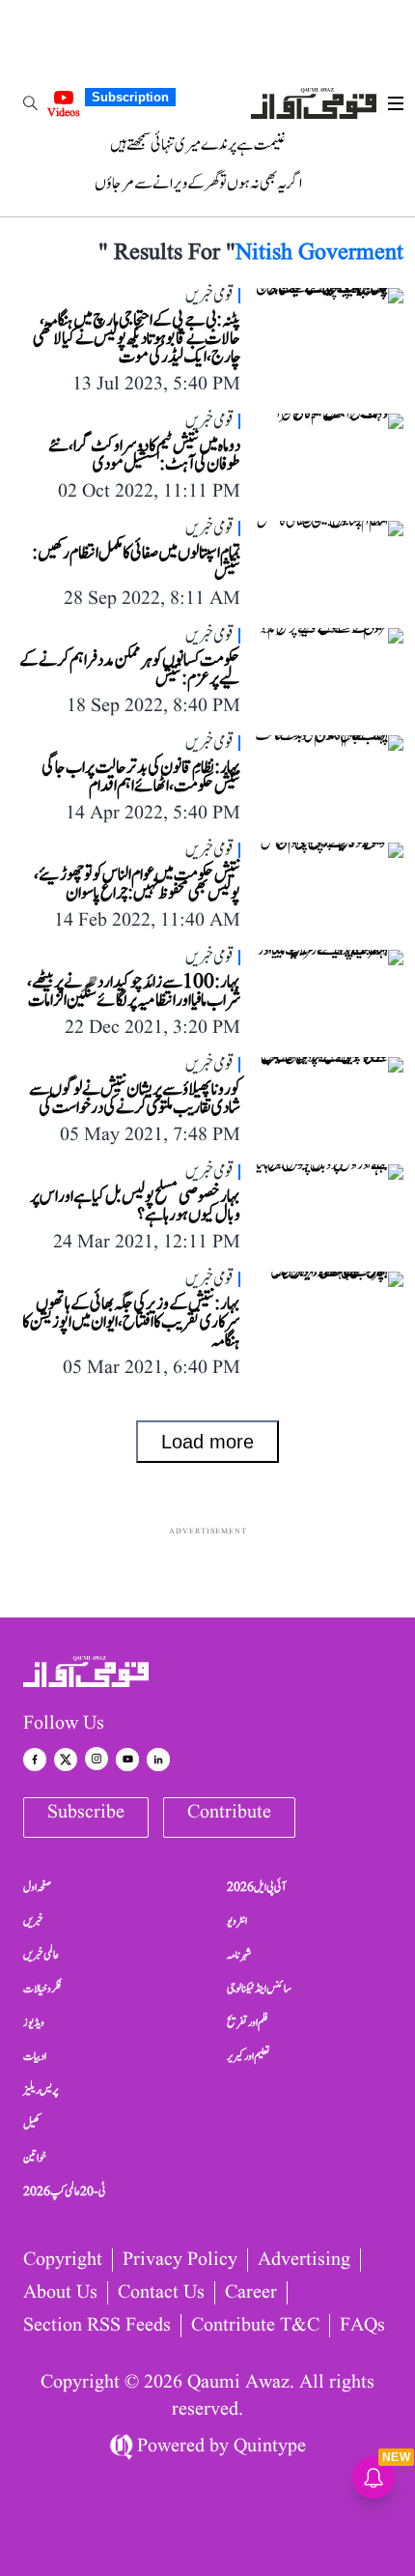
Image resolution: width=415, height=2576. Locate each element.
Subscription (130, 97)
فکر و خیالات (42, 1989)
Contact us (161, 2293)
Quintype (270, 2447)
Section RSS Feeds (97, 2326)
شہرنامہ (239, 1955)
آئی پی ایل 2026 (256, 1887)
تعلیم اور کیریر (249, 2056)
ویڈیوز (34, 2022)
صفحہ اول (37, 1887)
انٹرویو (237, 1921)
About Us (60, 2293)
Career (251, 2293)
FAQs (362, 2326)
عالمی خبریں (41, 1955)
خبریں (33, 1921)
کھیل (32, 2124)
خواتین (35, 2158)
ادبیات (35, 2056)
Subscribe (86, 1813)
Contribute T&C (255, 2326)
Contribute (229, 1813)
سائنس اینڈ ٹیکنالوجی (259, 1989)
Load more (207, 1442)
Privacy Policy (180, 2260)
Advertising (304, 2260)
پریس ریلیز (41, 2090)
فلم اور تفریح (248, 2022)
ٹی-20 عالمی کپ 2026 (65, 2191)
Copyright (63, 2260)
